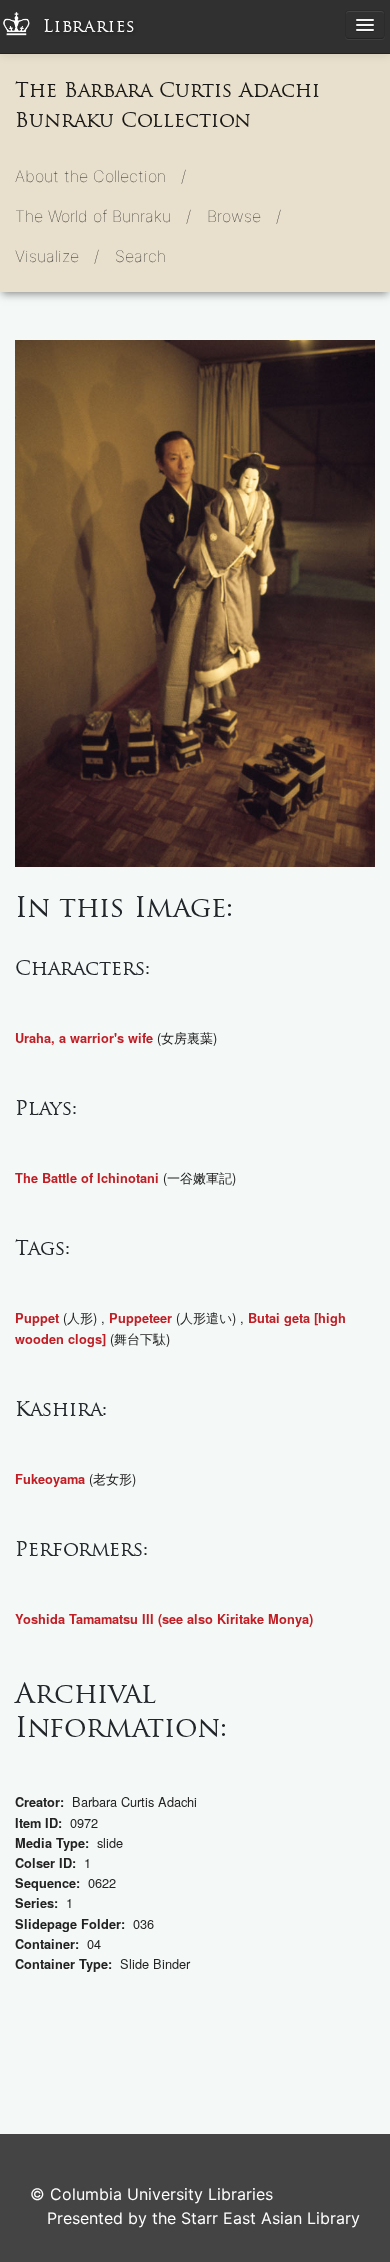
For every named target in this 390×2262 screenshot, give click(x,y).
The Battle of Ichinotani (87, 1178)
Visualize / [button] (57, 256)
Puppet (37, 1318)
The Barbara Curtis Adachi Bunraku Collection (167, 105)
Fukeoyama (50, 1479)
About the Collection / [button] (100, 176)
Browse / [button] (244, 216)
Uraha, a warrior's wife (84, 1038)
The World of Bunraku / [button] (103, 216)
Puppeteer (140, 1318)
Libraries (89, 26)
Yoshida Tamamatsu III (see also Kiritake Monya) (164, 1619)
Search (140, 256)
